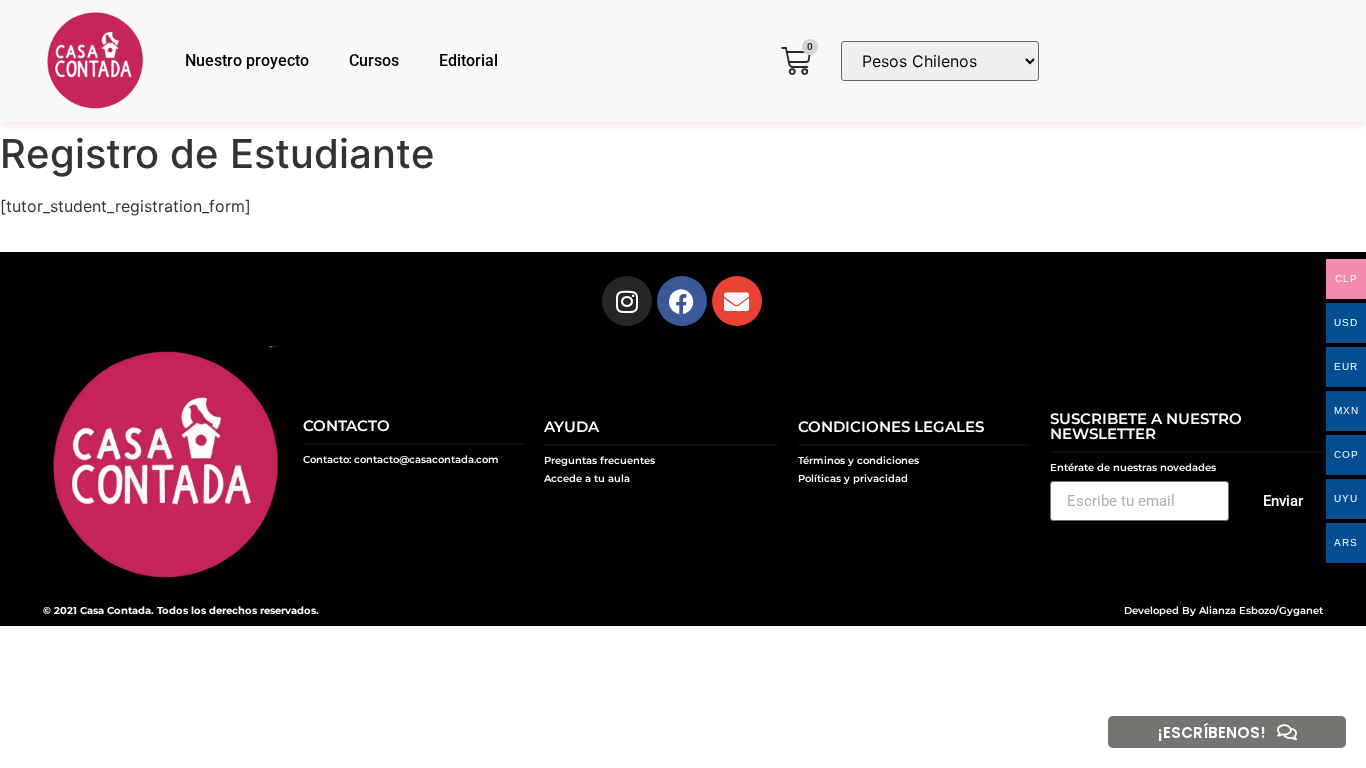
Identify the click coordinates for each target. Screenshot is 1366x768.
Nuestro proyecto (247, 60)
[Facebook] (682, 301)
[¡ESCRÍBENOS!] (1287, 732)
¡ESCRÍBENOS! (1212, 732)
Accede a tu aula (587, 478)
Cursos (374, 60)
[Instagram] (627, 301)
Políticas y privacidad (853, 478)
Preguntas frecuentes (599, 460)
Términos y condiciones (858, 460)
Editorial (468, 60)
